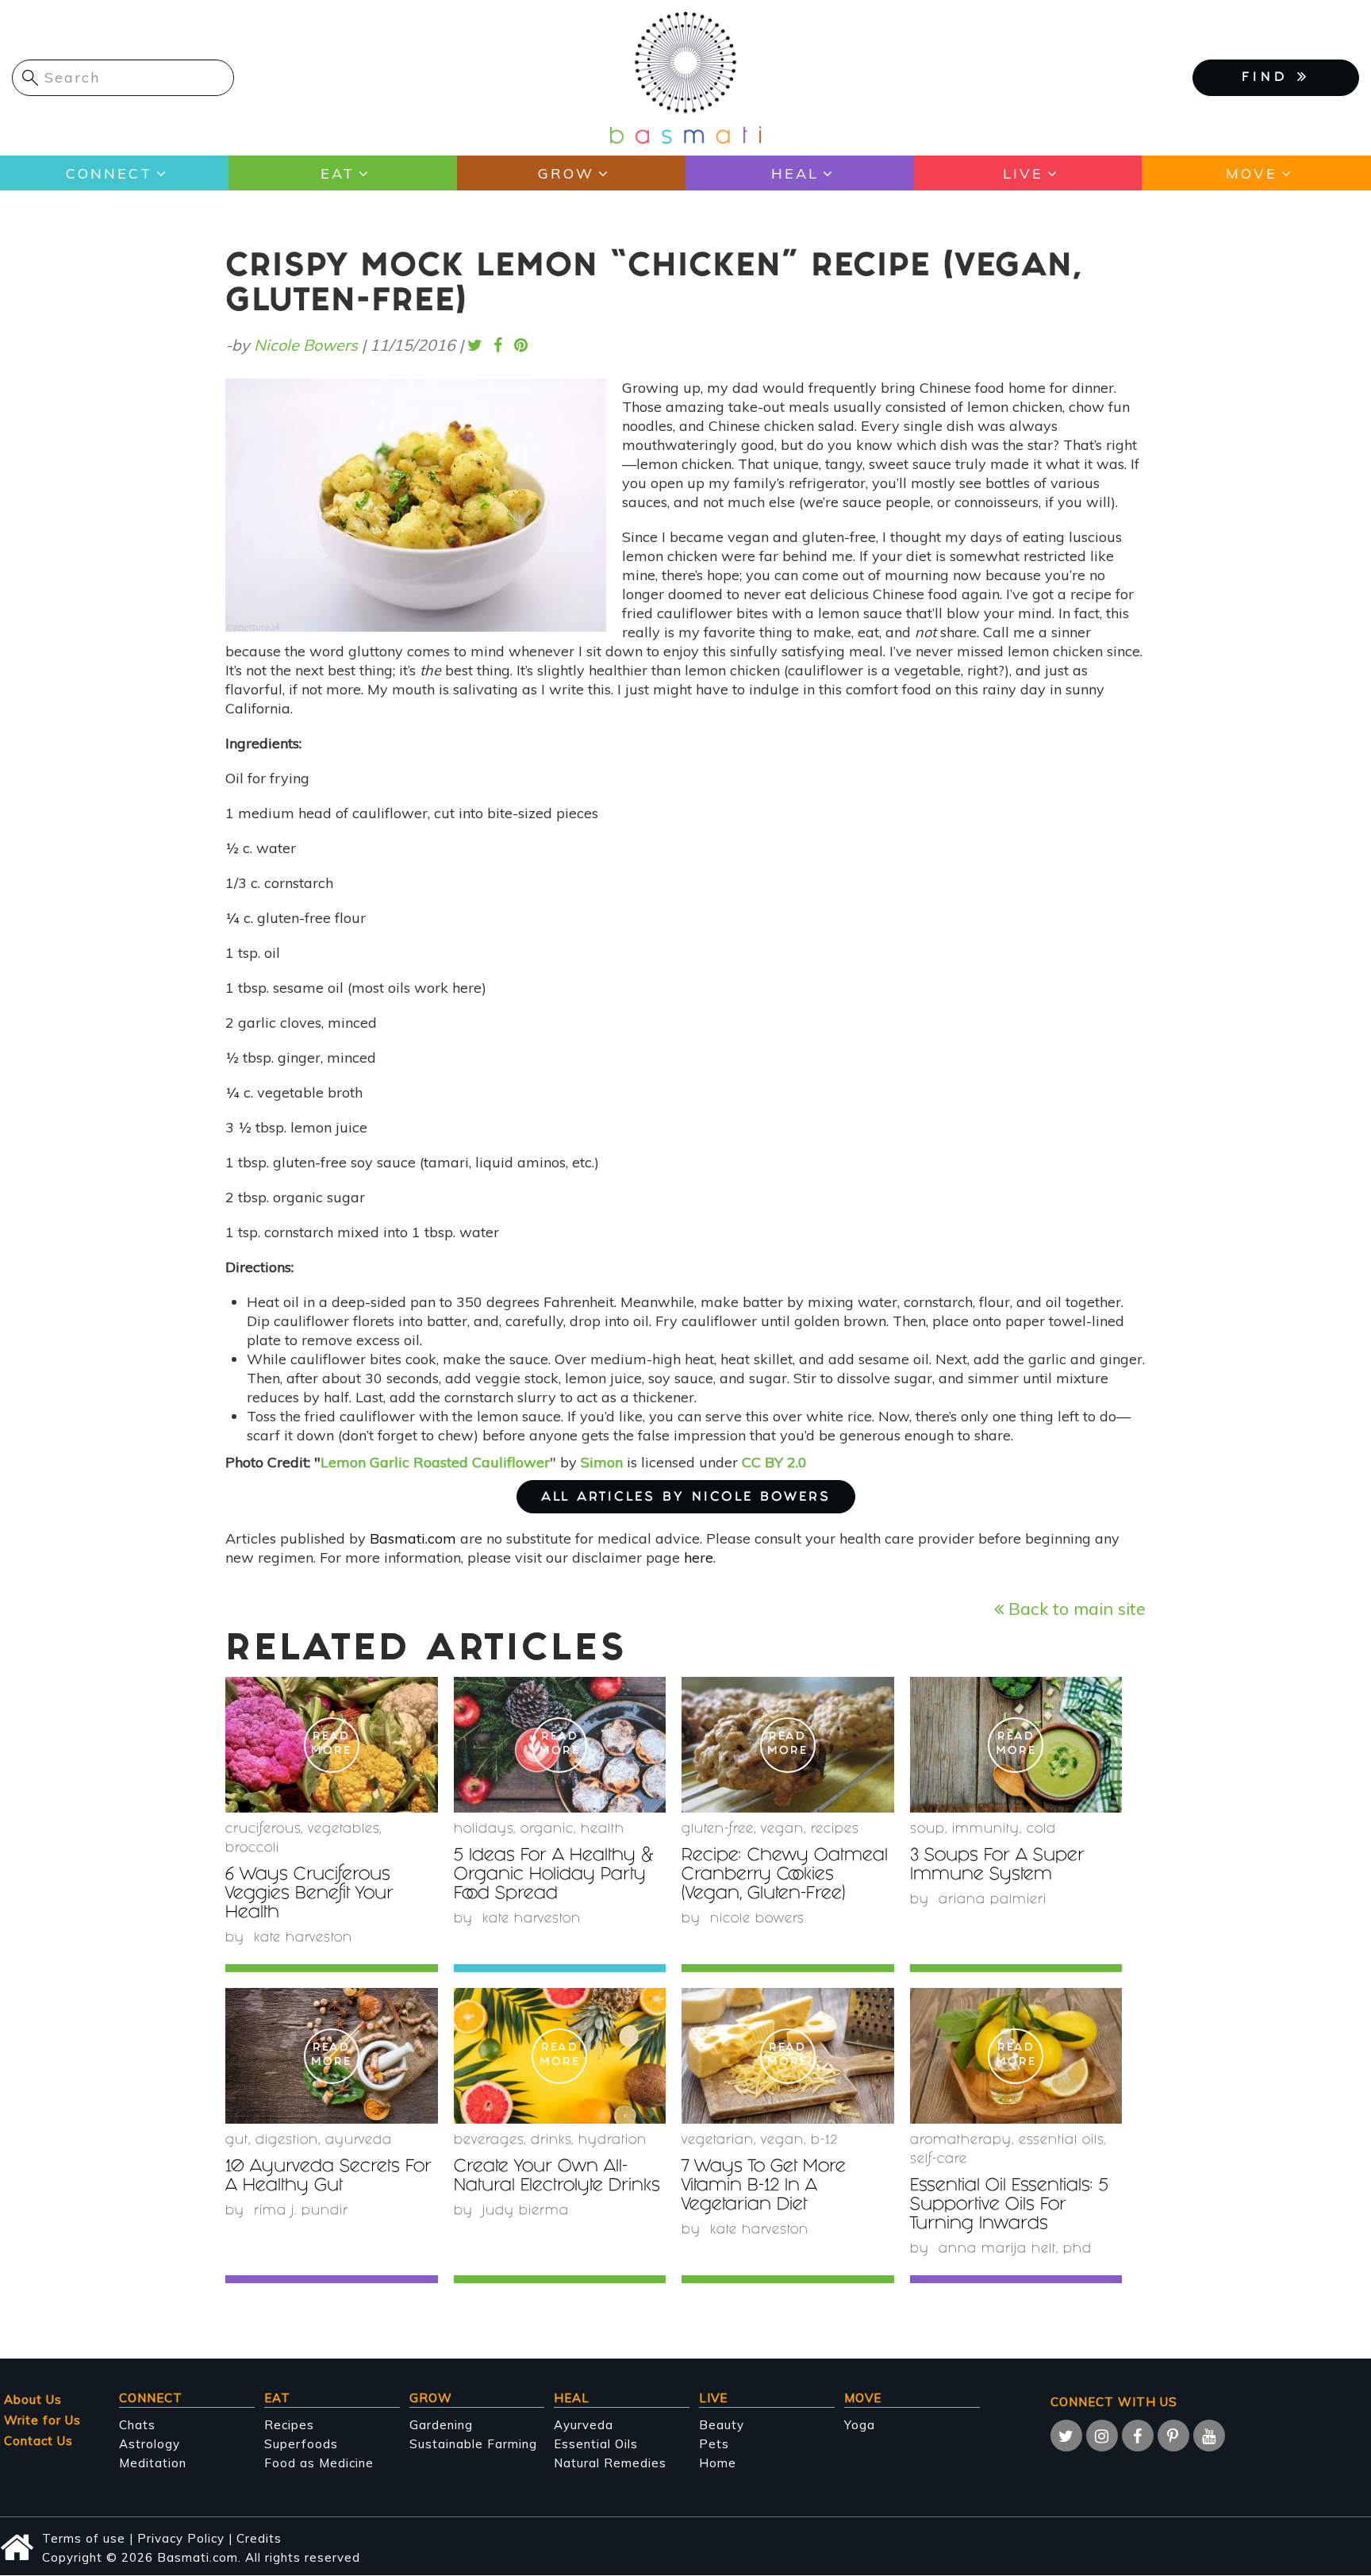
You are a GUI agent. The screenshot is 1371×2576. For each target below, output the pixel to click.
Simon (602, 1462)
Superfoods (301, 2444)
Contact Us (38, 2441)
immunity (986, 1830)
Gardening (441, 2425)
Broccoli (252, 1849)
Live (1023, 173)
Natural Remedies (610, 2463)
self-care (939, 2160)
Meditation (153, 2463)
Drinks (551, 2141)
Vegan (782, 1830)
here (699, 1557)
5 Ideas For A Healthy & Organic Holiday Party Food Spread (554, 1876)
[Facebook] (1138, 2436)
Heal (795, 173)
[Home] (685, 77)
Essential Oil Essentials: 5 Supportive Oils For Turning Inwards (1009, 2206)
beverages (489, 2141)
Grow (566, 173)
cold (1041, 1830)
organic (547, 1830)
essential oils (1061, 2141)
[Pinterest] (1173, 2436)
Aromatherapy (961, 2141)
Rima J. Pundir (301, 2211)
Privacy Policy (181, 2538)
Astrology (150, 2444)
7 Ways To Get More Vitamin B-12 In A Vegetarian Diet (764, 2187)
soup (927, 1830)
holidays (484, 1830)
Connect (109, 173)
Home (718, 2463)
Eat (338, 173)
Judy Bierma (526, 2211)
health (603, 1830)
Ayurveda (359, 2141)
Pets (714, 2444)
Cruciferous (263, 1830)
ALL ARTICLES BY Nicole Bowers (686, 1498)
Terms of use (84, 2538)
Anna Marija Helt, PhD (1015, 2249)
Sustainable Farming (473, 2444)
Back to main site (1075, 1608)
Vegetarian (718, 2141)
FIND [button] (1269, 78)
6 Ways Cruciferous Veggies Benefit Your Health (309, 1895)
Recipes (289, 2425)
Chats (137, 2425)
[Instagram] (1102, 2436)
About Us (33, 2399)
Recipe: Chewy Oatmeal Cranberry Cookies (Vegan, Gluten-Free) (785, 1876)
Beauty (722, 2425)
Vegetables (344, 1830)
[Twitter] (1066, 2436)
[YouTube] (1209, 2436)
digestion (287, 2141)
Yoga (860, 2425)
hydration (613, 2141)
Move (1252, 173)
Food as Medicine (319, 2463)
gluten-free (718, 1830)
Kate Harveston (303, 1938)
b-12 (824, 2141)
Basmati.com (413, 1538)
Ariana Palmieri (993, 1900)
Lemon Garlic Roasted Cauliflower (435, 1462)
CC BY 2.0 (774, 1462)
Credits (259, 2538)
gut (237, 2141)
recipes (835, 1830)
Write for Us (42, 2420)
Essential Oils (596, 2444)
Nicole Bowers (306, 345)
